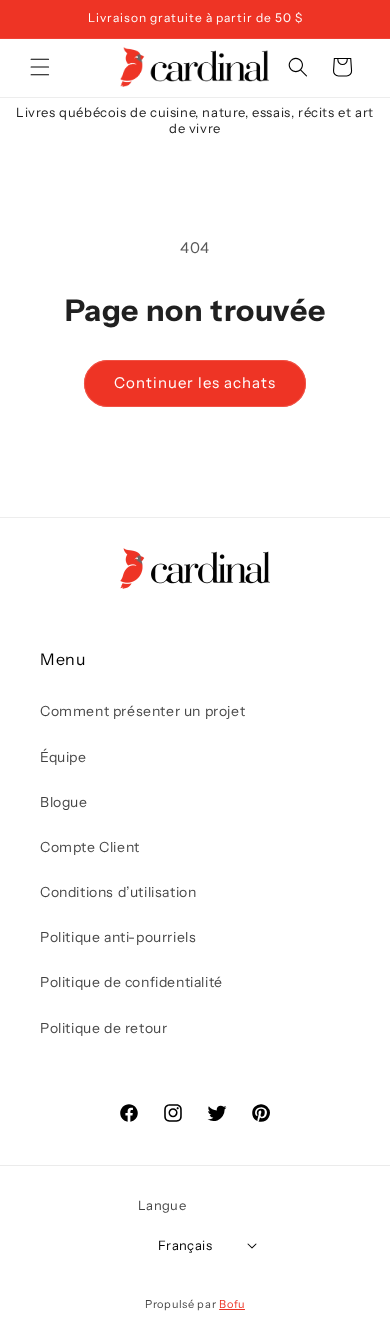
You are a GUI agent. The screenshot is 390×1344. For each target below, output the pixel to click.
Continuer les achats (195, 382)
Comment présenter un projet (142, 711)
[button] (40, 67)
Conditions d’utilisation (118, 892)
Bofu (232, 1304)
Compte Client (90, 847)
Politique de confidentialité (131, 982)
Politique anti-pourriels (118, 937)
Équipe (63, 757)
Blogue (64, 802)
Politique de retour (103, 1028)
